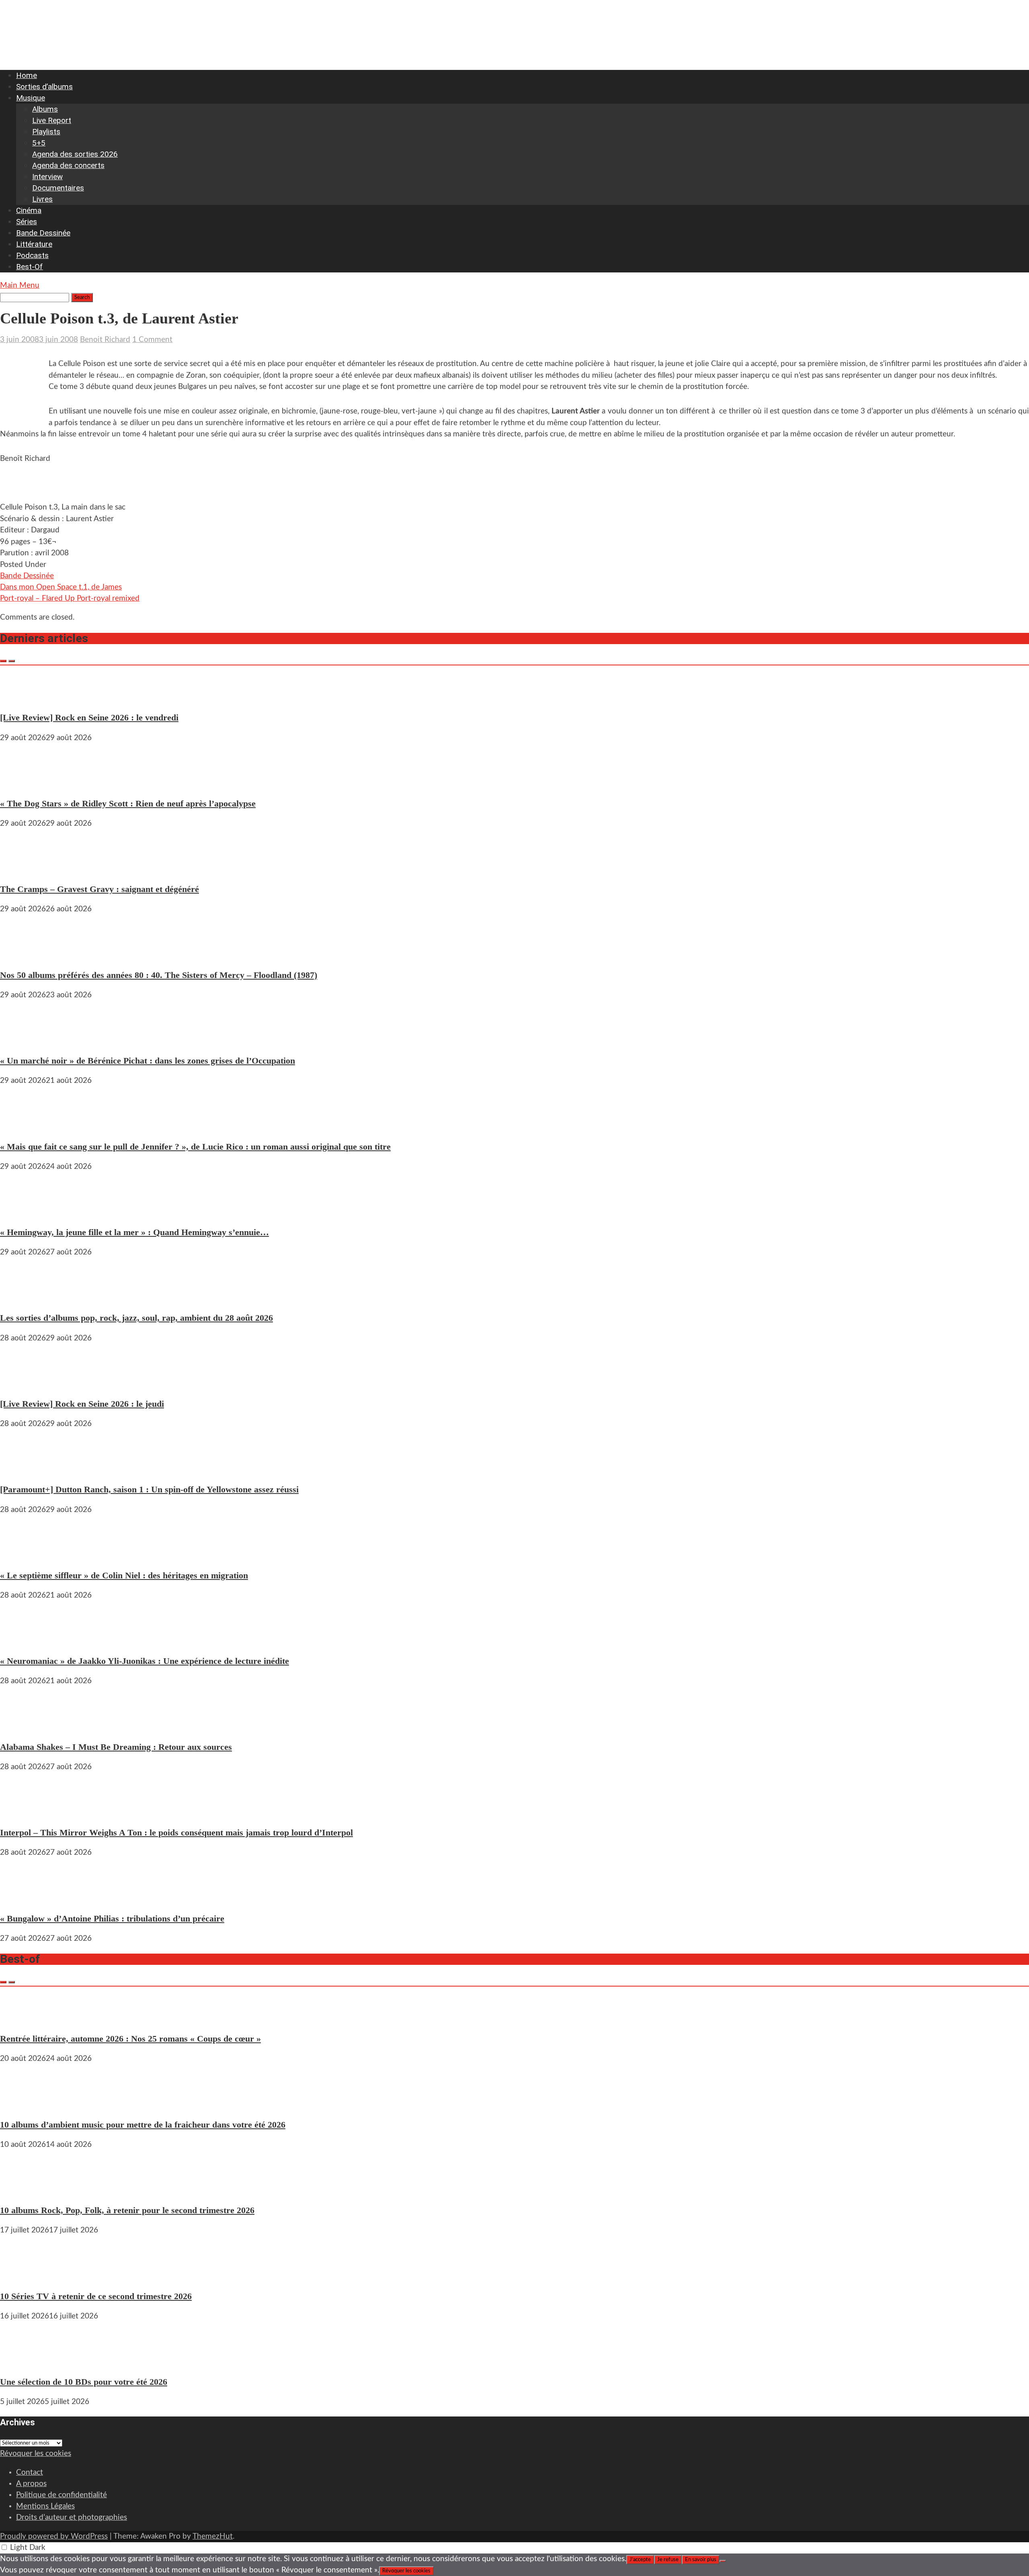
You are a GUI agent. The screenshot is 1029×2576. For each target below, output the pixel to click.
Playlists (46, 132)
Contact (30, 2473)
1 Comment (152, 340)
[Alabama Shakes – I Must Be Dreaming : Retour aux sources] (24, 1726)
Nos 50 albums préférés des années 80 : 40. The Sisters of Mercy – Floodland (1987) (159, 975)
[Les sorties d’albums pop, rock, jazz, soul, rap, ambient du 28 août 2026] (24, 1298)
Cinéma (29, 210)
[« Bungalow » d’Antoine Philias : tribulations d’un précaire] (24, 1898)
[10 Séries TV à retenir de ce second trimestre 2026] (24, 2276)
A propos (31, 2484)
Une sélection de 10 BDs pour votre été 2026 (84, 2382)
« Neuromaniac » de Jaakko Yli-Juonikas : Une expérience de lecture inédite (145, 1661)
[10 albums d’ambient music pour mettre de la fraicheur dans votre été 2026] (24, 2104)
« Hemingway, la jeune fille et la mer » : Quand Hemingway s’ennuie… (134, 1232)
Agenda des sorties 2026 (75, 154)
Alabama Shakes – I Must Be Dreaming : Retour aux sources (116, 1747)
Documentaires (58, 188)
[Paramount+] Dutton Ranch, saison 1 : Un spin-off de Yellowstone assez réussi (149, 1489)
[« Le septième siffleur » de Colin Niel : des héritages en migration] (24, 1555)
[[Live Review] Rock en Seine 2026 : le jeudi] (24, 1384)
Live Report (52, 120)
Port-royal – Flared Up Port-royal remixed (70, 598)
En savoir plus (701, 2560)
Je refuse (668, 2560)
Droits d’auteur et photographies (72, 2518)
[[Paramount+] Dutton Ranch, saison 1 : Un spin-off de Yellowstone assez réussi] (24, 1469)
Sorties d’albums (44, 87)
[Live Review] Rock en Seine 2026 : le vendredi (89, 717)
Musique (31, 98)
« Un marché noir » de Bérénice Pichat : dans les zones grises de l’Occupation (148, 1061)
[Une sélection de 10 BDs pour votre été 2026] (24, 2362)
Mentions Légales (45, 2506)
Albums (45, 109)
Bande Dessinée (43, 233)
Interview (47, 177)
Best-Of (30, 267)
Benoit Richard (105, 340)
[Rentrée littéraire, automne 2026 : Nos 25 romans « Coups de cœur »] (24, 2018)
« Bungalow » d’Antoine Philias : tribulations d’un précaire (112, 1918)
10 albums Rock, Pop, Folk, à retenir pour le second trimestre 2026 (127, 2210)
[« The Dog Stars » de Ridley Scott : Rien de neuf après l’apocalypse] (24, 783)
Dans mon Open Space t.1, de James (61, 587)
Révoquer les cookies (36, 2454)
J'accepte (640, 2560)
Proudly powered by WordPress (54, 2536)
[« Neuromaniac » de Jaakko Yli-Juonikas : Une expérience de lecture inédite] (24, 1641)
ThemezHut (213, 2536)
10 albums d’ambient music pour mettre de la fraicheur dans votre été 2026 (143, 2125)
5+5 (39, 143)
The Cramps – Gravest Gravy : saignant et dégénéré (99, 889)
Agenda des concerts (68, 165)
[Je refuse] (723, 2561)
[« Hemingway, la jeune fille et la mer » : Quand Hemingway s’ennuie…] (24, 1212)
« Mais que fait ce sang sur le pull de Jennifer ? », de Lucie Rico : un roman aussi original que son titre (195, 1147)
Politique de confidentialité (61, 2495)
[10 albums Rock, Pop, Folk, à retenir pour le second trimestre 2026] (24, 2190)
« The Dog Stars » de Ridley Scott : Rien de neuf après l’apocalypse (128, 803)
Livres (42, 199)
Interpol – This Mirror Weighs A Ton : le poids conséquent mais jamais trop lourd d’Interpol (176, 1832)
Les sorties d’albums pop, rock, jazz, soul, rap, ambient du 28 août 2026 (136, 1318)
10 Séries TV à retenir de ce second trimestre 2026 (96, 2296)
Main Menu (20, 285)
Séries (27, 222)
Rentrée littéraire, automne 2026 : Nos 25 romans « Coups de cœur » (130, 2039)
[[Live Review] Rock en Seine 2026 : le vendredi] (24, 697)
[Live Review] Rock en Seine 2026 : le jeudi (82, 1404)
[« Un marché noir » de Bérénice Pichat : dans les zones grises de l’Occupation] (24, 1040)
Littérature (34, 244)
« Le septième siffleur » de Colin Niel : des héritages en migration (124, 1575)
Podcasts (32, 255)
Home (27, 75)
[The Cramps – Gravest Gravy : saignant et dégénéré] (24, 869)
